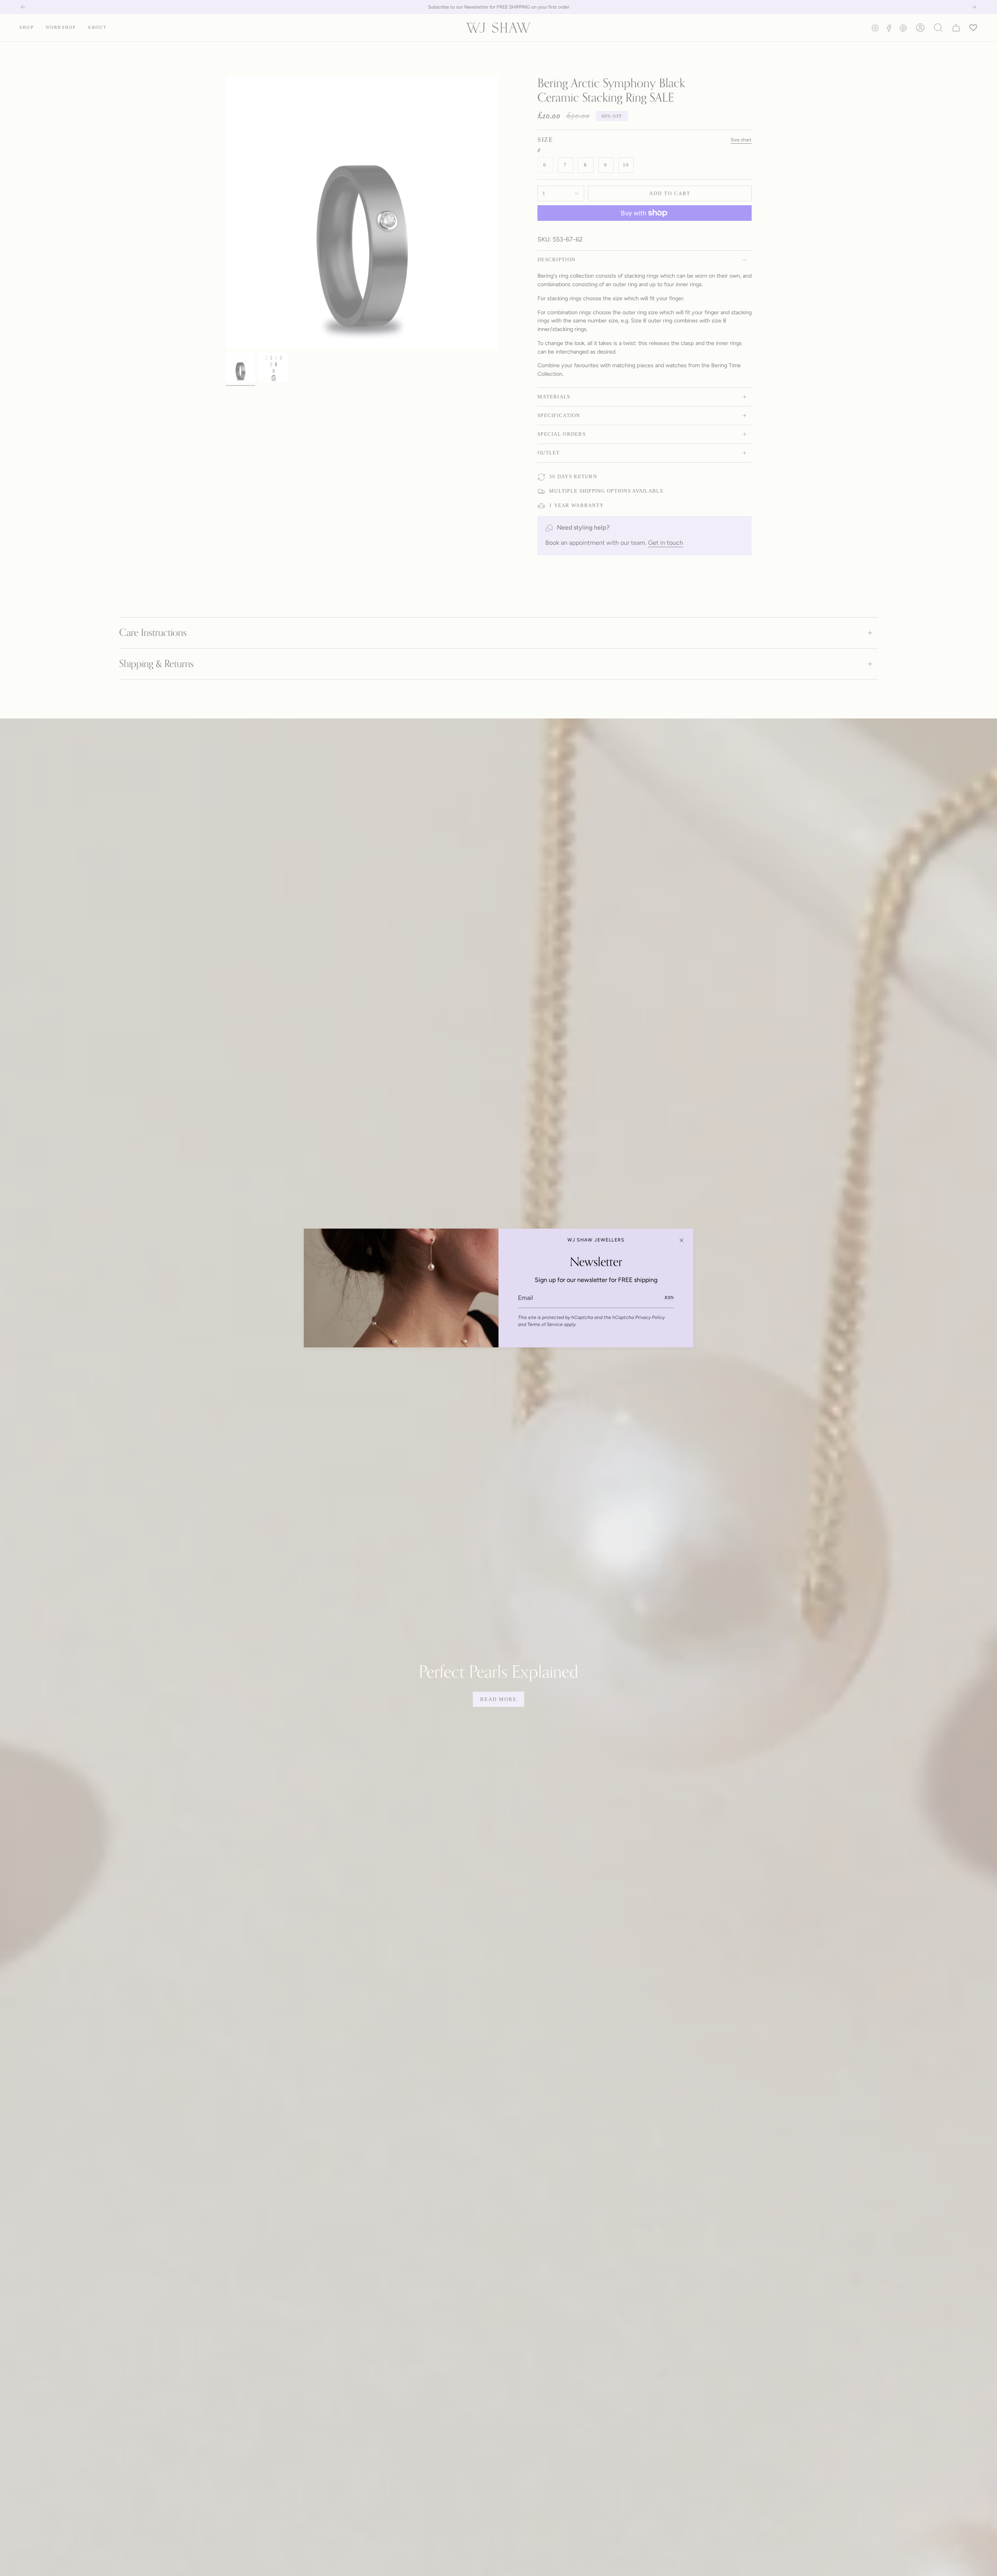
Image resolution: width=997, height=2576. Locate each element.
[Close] (682, 1240)
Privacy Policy (650, 1317)
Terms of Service (545, 1324)
